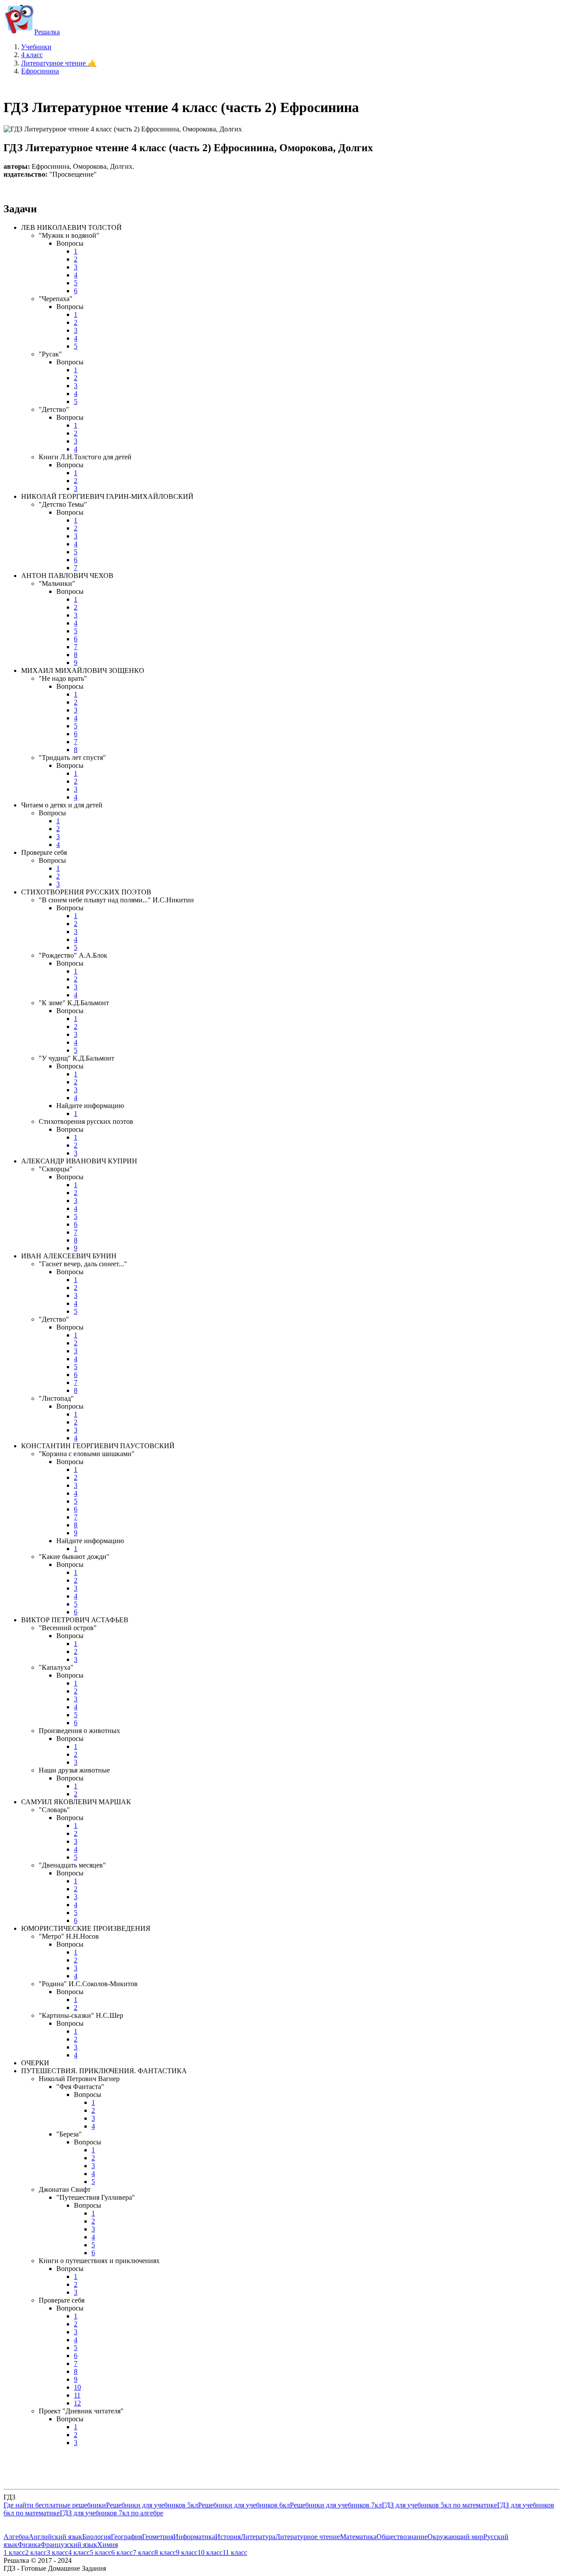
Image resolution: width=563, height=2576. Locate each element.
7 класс (144, 2552)
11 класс (235, 2552)
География (126, 2537)
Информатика (194, 2537)
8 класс (165, 2552)
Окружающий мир (455, 2537)
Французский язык (69, 2545)
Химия (108, 2545)
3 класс (57, 2552)
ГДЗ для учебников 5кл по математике (439, 2505)
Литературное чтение (308, 2537)
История (228, 2537)
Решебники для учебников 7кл (336, 2505)
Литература (258, 2537)
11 (77, 2395)
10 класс (210, 2552)
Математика (358, 2537)
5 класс (101, 2552)
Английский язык (55, 2537)
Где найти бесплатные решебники (55, 2505)
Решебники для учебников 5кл (152, 2505)
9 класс (187, 2552)
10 (77, 2387)
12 (77, 2403)
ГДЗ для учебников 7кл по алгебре (112, 2513)
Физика (29, 2545)
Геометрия (158, 2537)
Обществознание (402, 2537)
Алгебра (16, 2537)
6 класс (122, 2552)
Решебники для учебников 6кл (244, 2505)
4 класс (79, 2552)
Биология (97, 2537)
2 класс (36, 2552)
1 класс (14, 2552)
